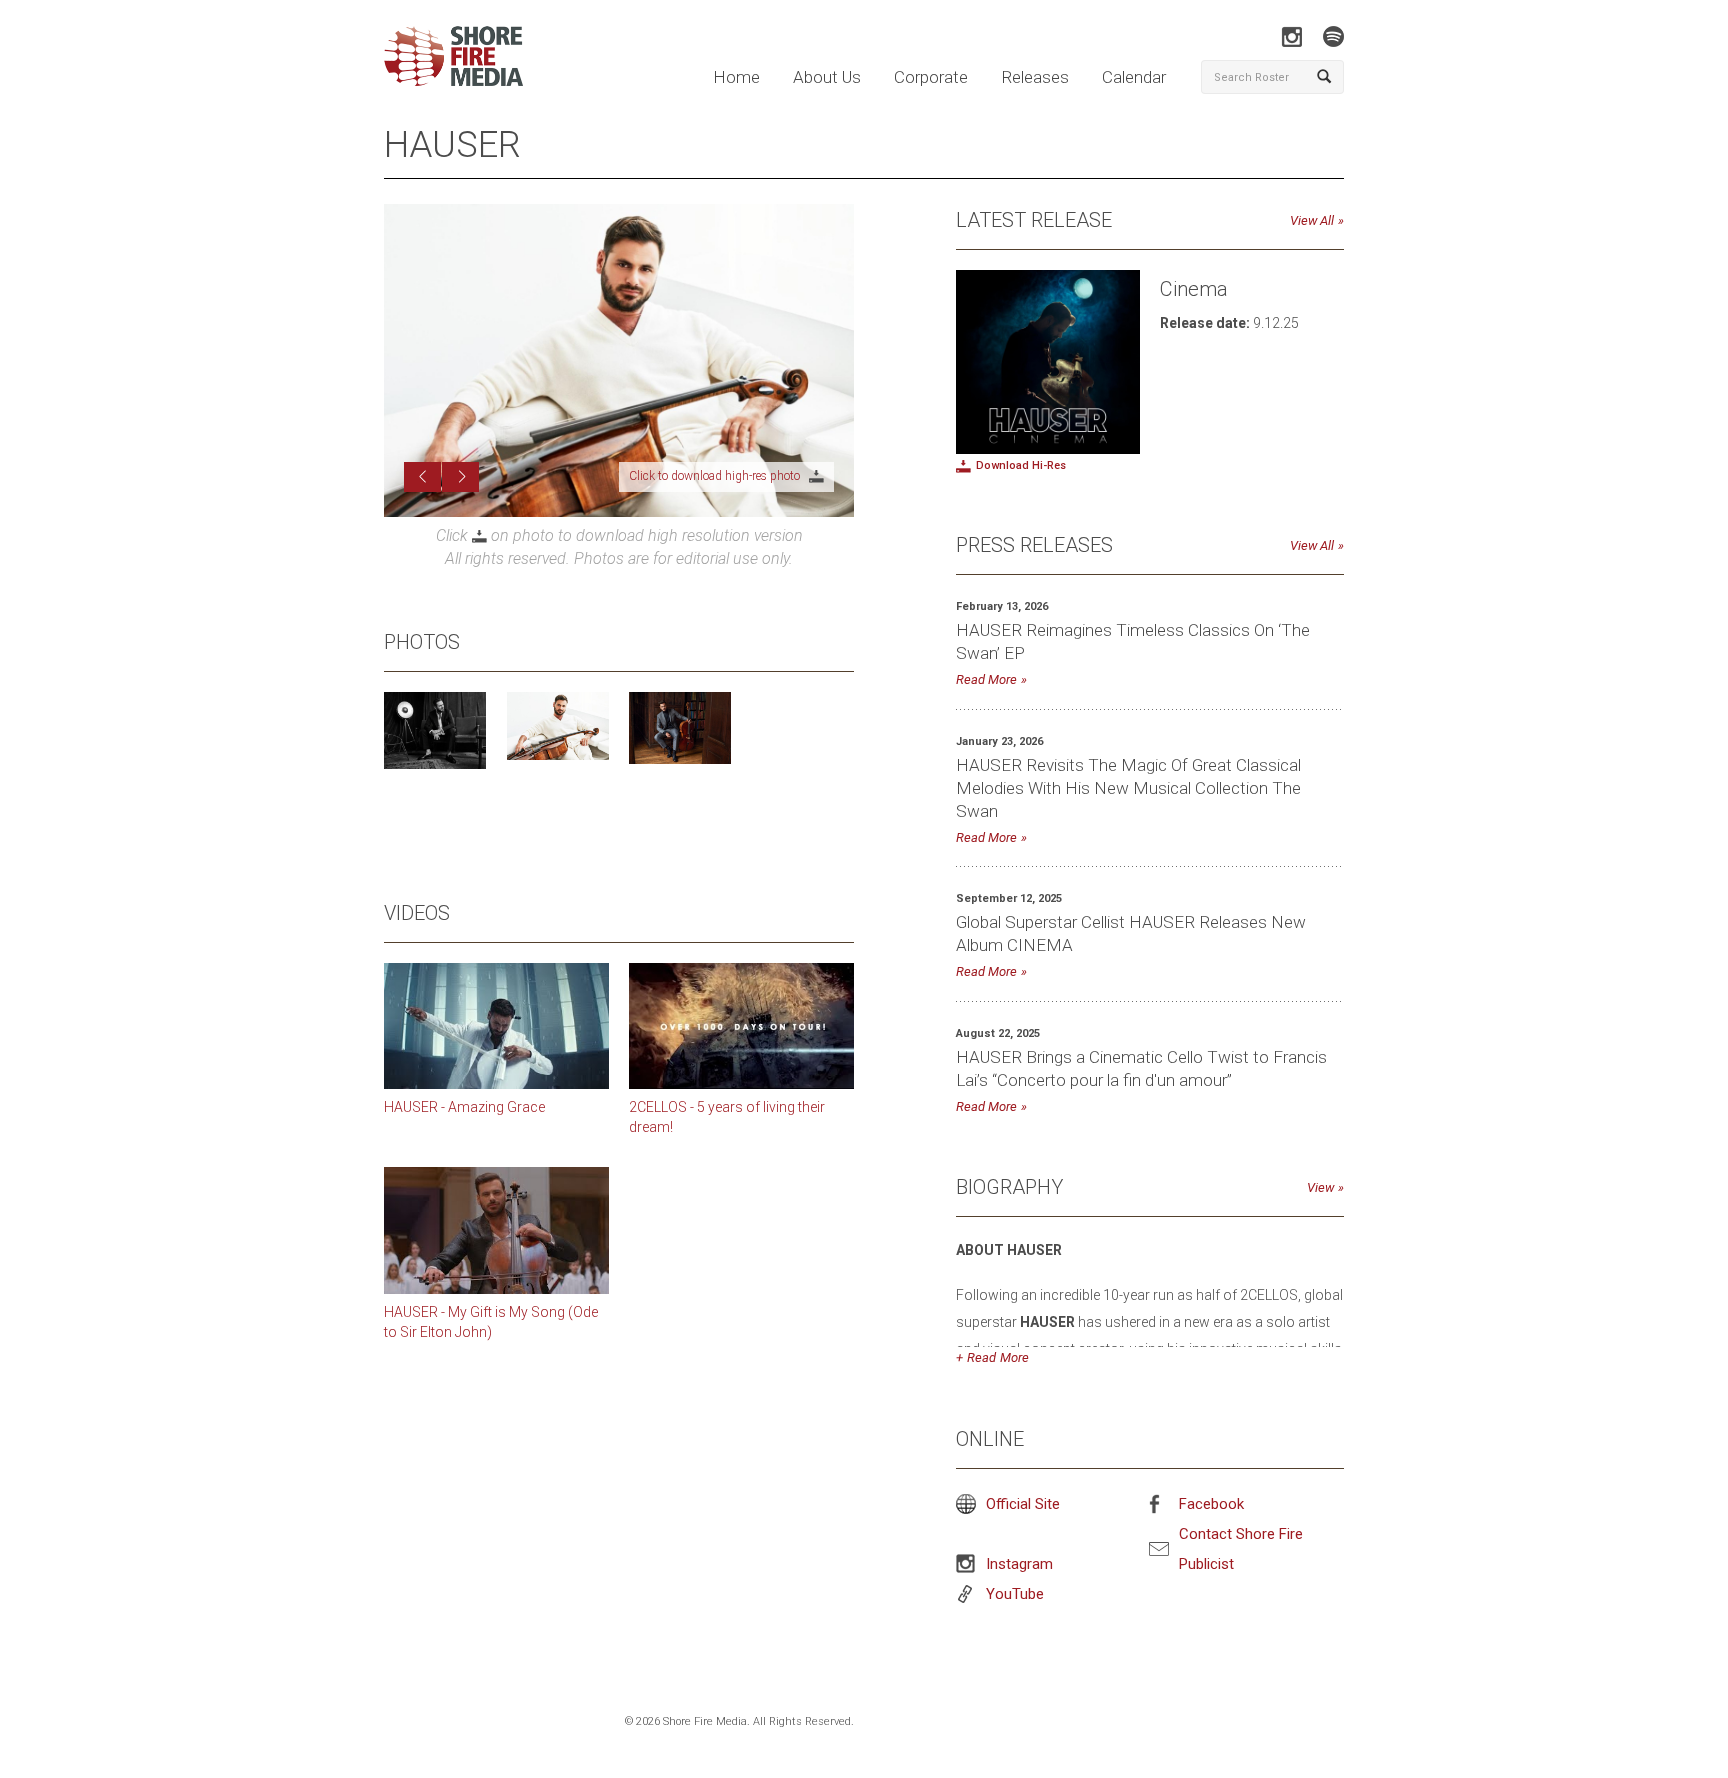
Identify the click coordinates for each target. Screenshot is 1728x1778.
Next (460, 494)
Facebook (1211, 1504)
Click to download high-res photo (754, 493)
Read (981, 1357)
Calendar (1134, 77)
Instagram (1019, 1564)
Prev (422, 494)
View (1320, 1187)
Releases (1035, 77)
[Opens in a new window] (1291, 36)
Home (736, 77)
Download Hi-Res (1021, 465)
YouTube (1015, 1594)
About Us (827, 77)
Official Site (1023, 1504)
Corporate (931, 77)
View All (1312, 220)
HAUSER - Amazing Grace (464, 1124)
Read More (986, 679)
